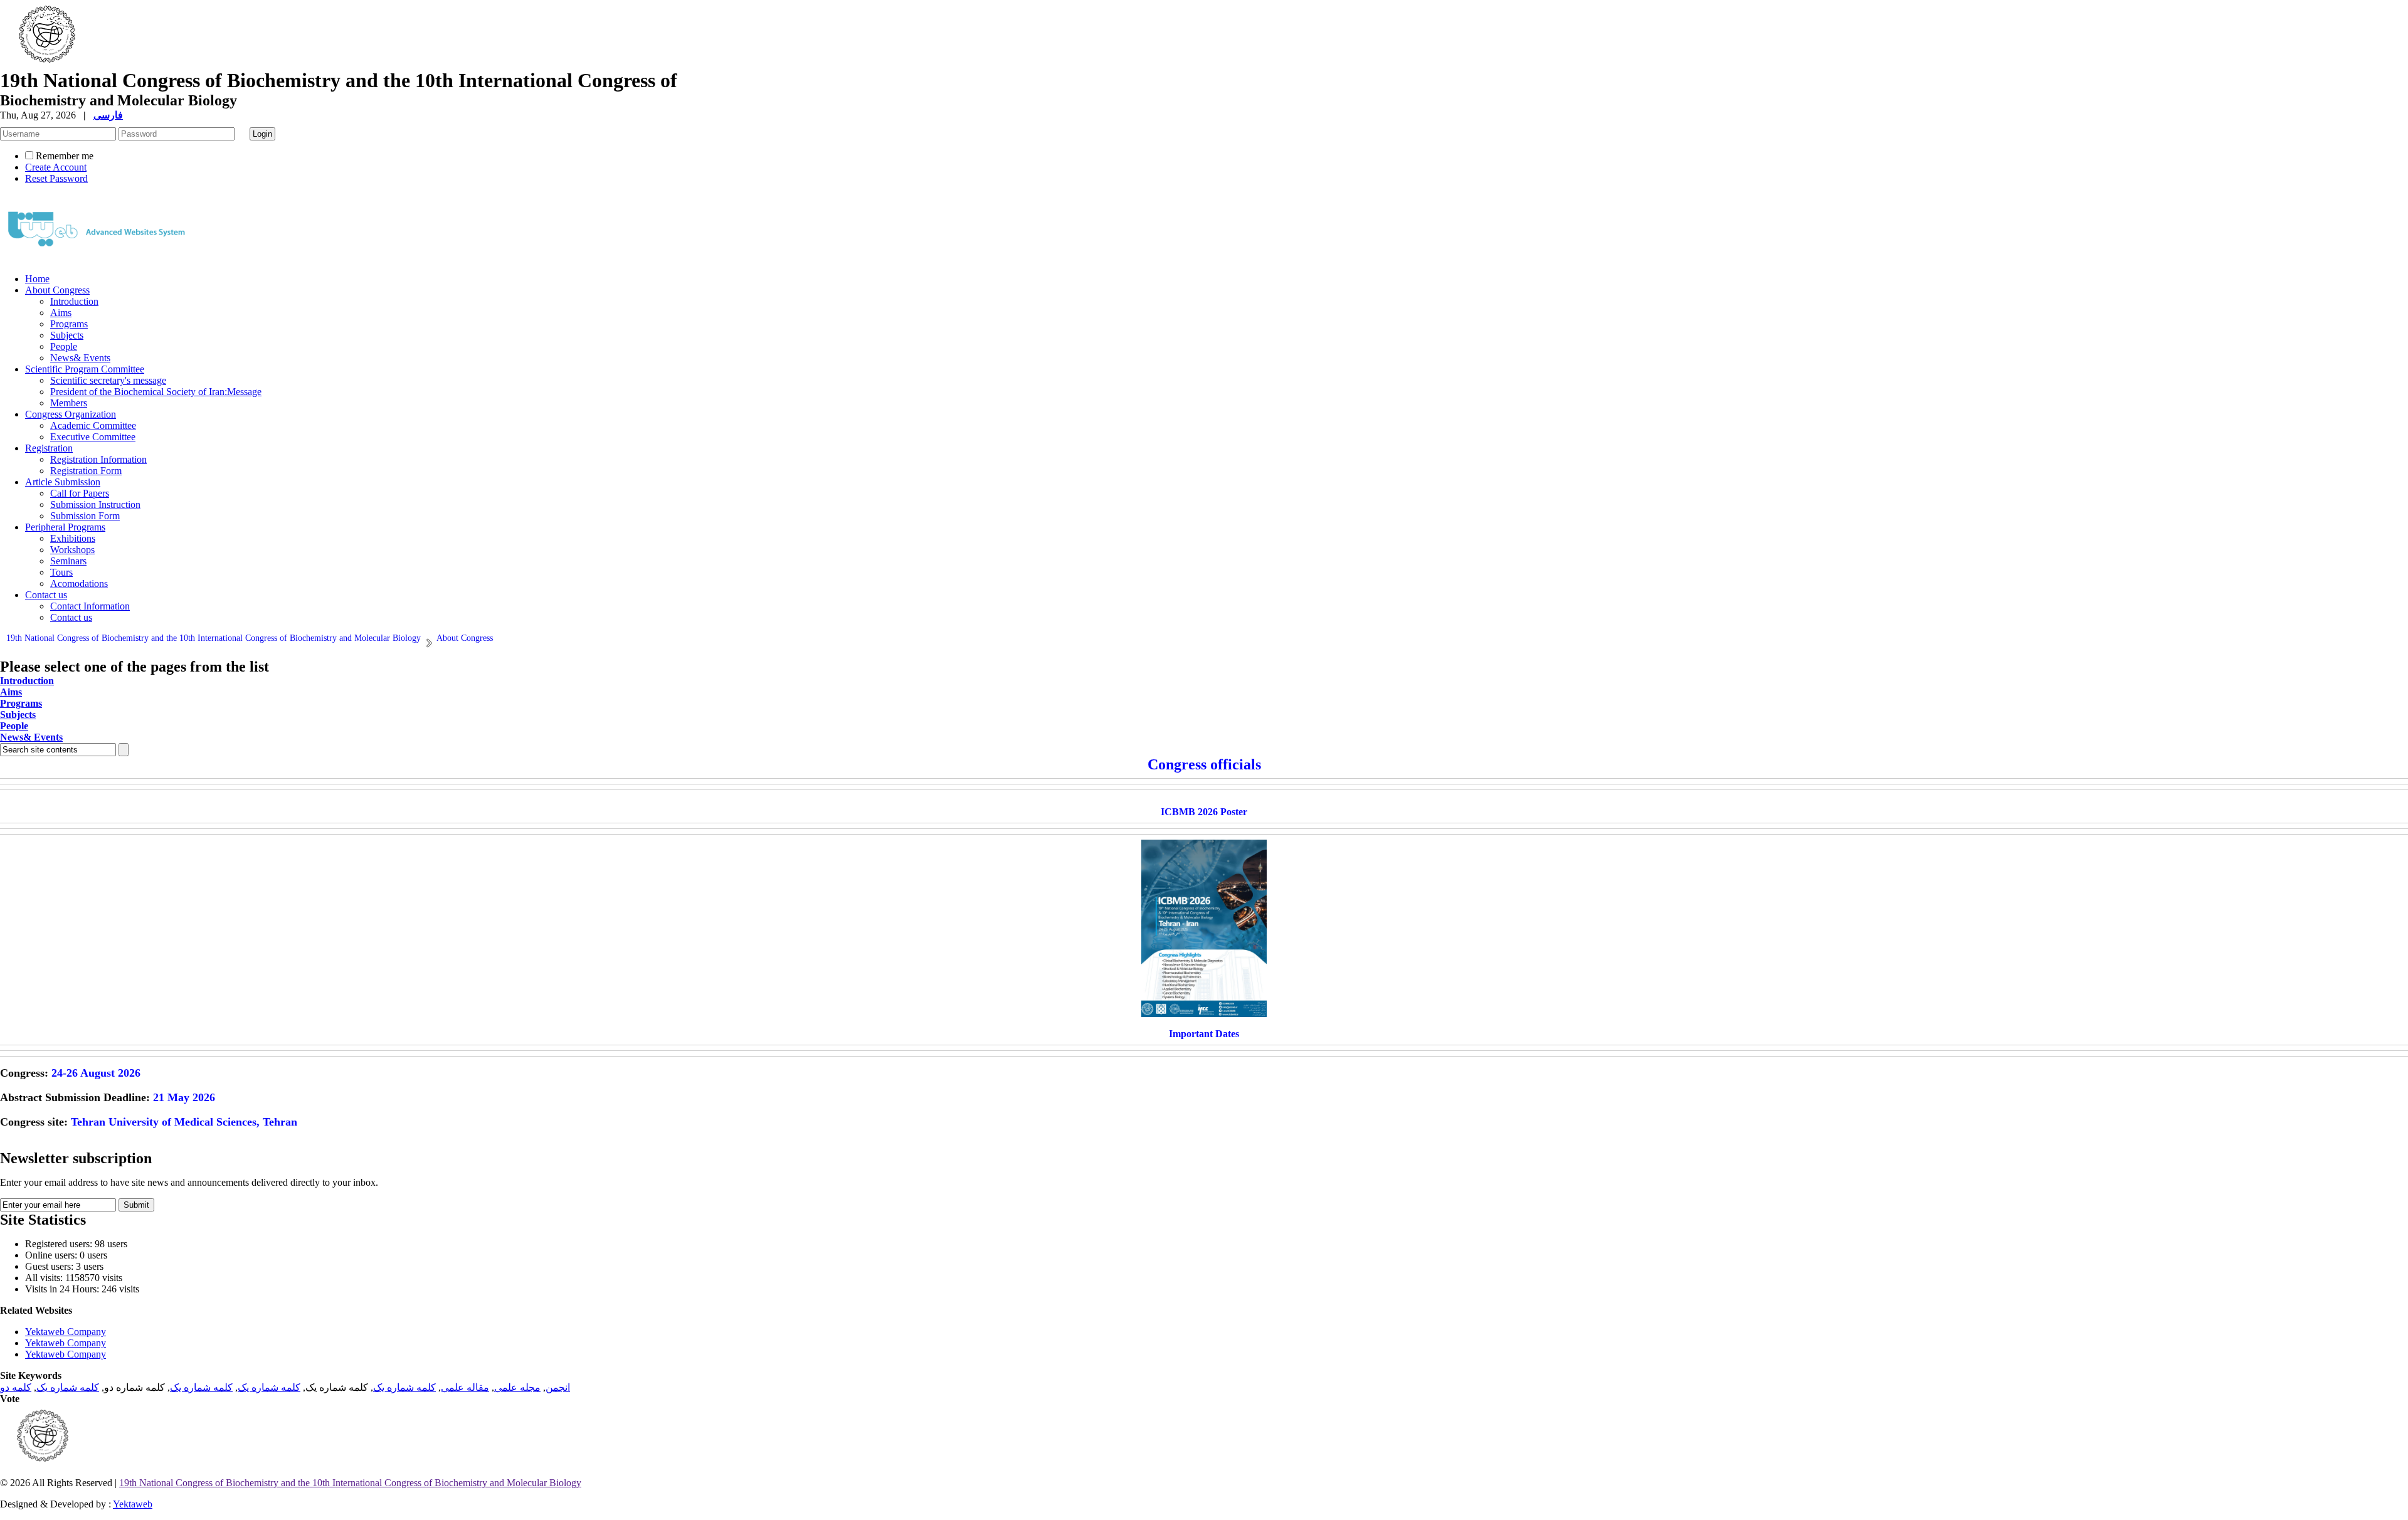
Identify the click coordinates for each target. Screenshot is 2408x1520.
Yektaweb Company (66, 1332)
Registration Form (86, 471)
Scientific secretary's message (108, 380)
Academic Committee (93, 425)
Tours (61, 572)
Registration (49, 448)
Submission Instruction (95, 504)
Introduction (74, 301)
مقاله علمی (465, 1387)
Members (69, 403)
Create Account (56, 167)
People (64, 346)
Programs (69, 324)
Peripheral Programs (65, 527)
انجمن (558, 1387)
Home (37, 279)
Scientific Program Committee (85, 369)
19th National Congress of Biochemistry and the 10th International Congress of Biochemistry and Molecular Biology (350, 1483)
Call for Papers (80, 493)
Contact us (46, 595)
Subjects (67, 335)
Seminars (68, 561)
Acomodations (79, 583)
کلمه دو (16, 1387)
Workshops (72, 550)
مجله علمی (517, 1387)
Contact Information (90, 606)
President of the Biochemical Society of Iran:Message (156, 392)
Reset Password (56, 178)
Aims (61, 313)
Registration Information (98, 459)
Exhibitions (73, 538)
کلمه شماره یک (404, 1387)
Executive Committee (93, 437)
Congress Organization (71, 414)
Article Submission (63, 482)
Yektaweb (133, 1504)
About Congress (57, 290)
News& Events (80, 358)
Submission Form (85, 516)
